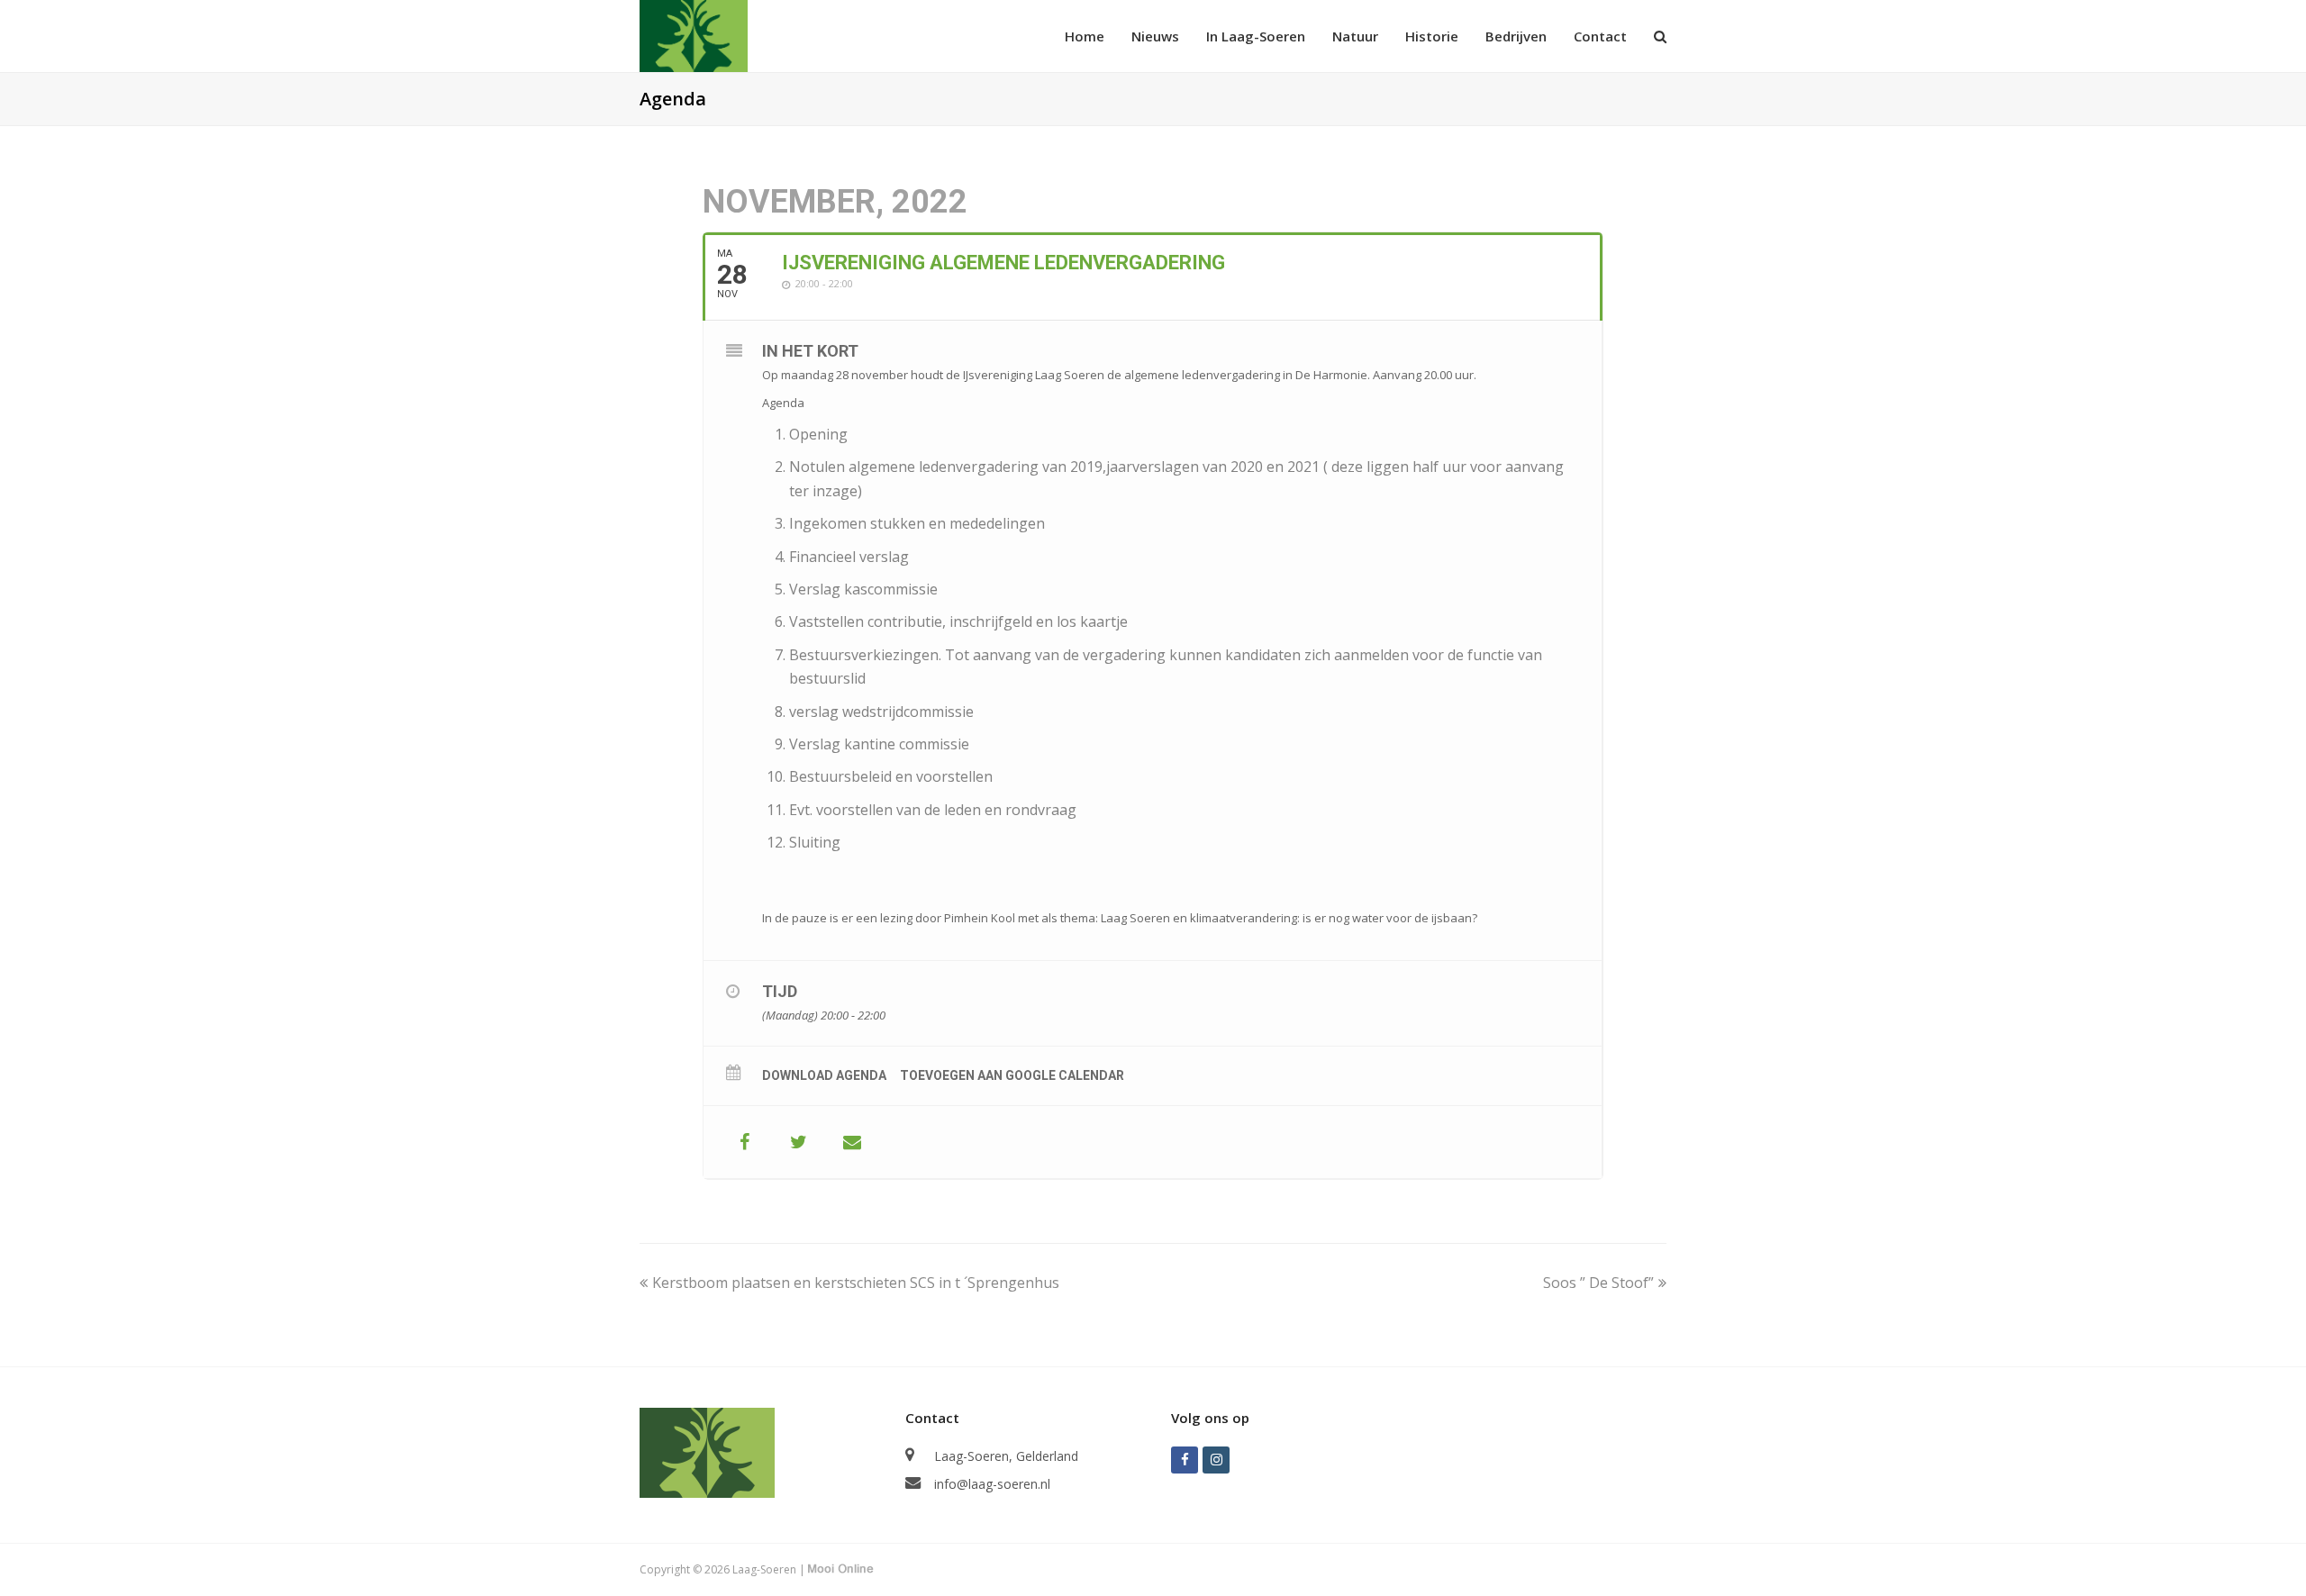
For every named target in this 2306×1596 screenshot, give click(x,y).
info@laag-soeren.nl (992, 1484)
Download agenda (824, 1075)
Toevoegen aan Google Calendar (1012, 1075)
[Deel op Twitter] (798, 1142)
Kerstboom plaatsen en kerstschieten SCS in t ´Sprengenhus (855, 1283)
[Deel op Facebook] (744, 1142)
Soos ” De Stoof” (1598, 1283)
